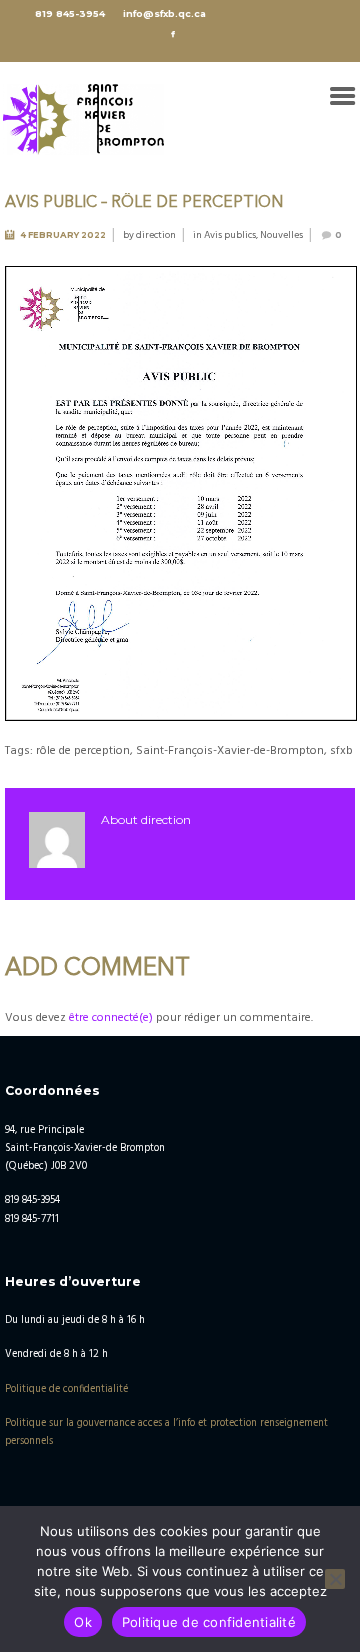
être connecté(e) (111, 1018)
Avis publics (230, 235)
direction (156, 235)
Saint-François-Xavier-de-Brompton (230, 751)
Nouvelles (281, 235)
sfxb (341, 751)
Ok (83, 1622)
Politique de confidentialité (66, 1389)
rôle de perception (83, 751)
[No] (335, 1579)
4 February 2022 (63, 235)
